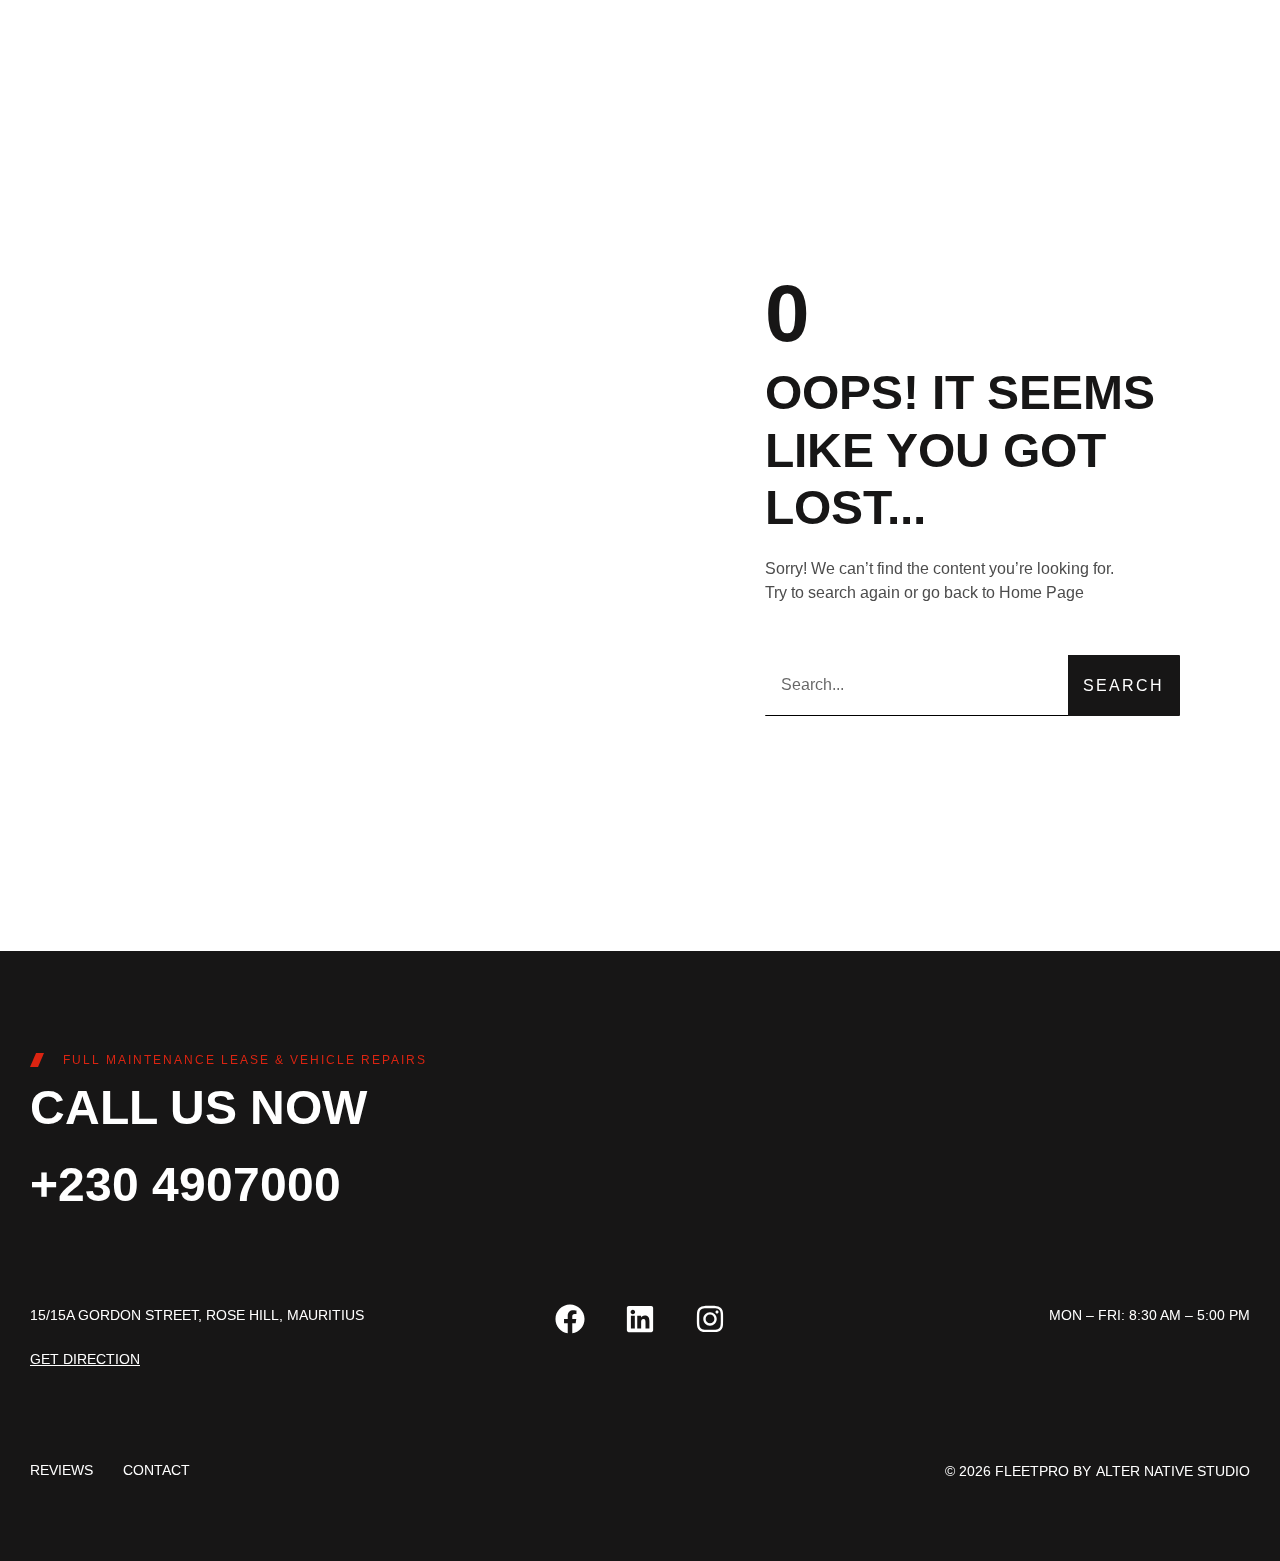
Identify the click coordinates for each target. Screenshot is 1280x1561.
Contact (156, 1470)
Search (1123, 685)
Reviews (61, 1470)
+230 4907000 (185, 1184)
